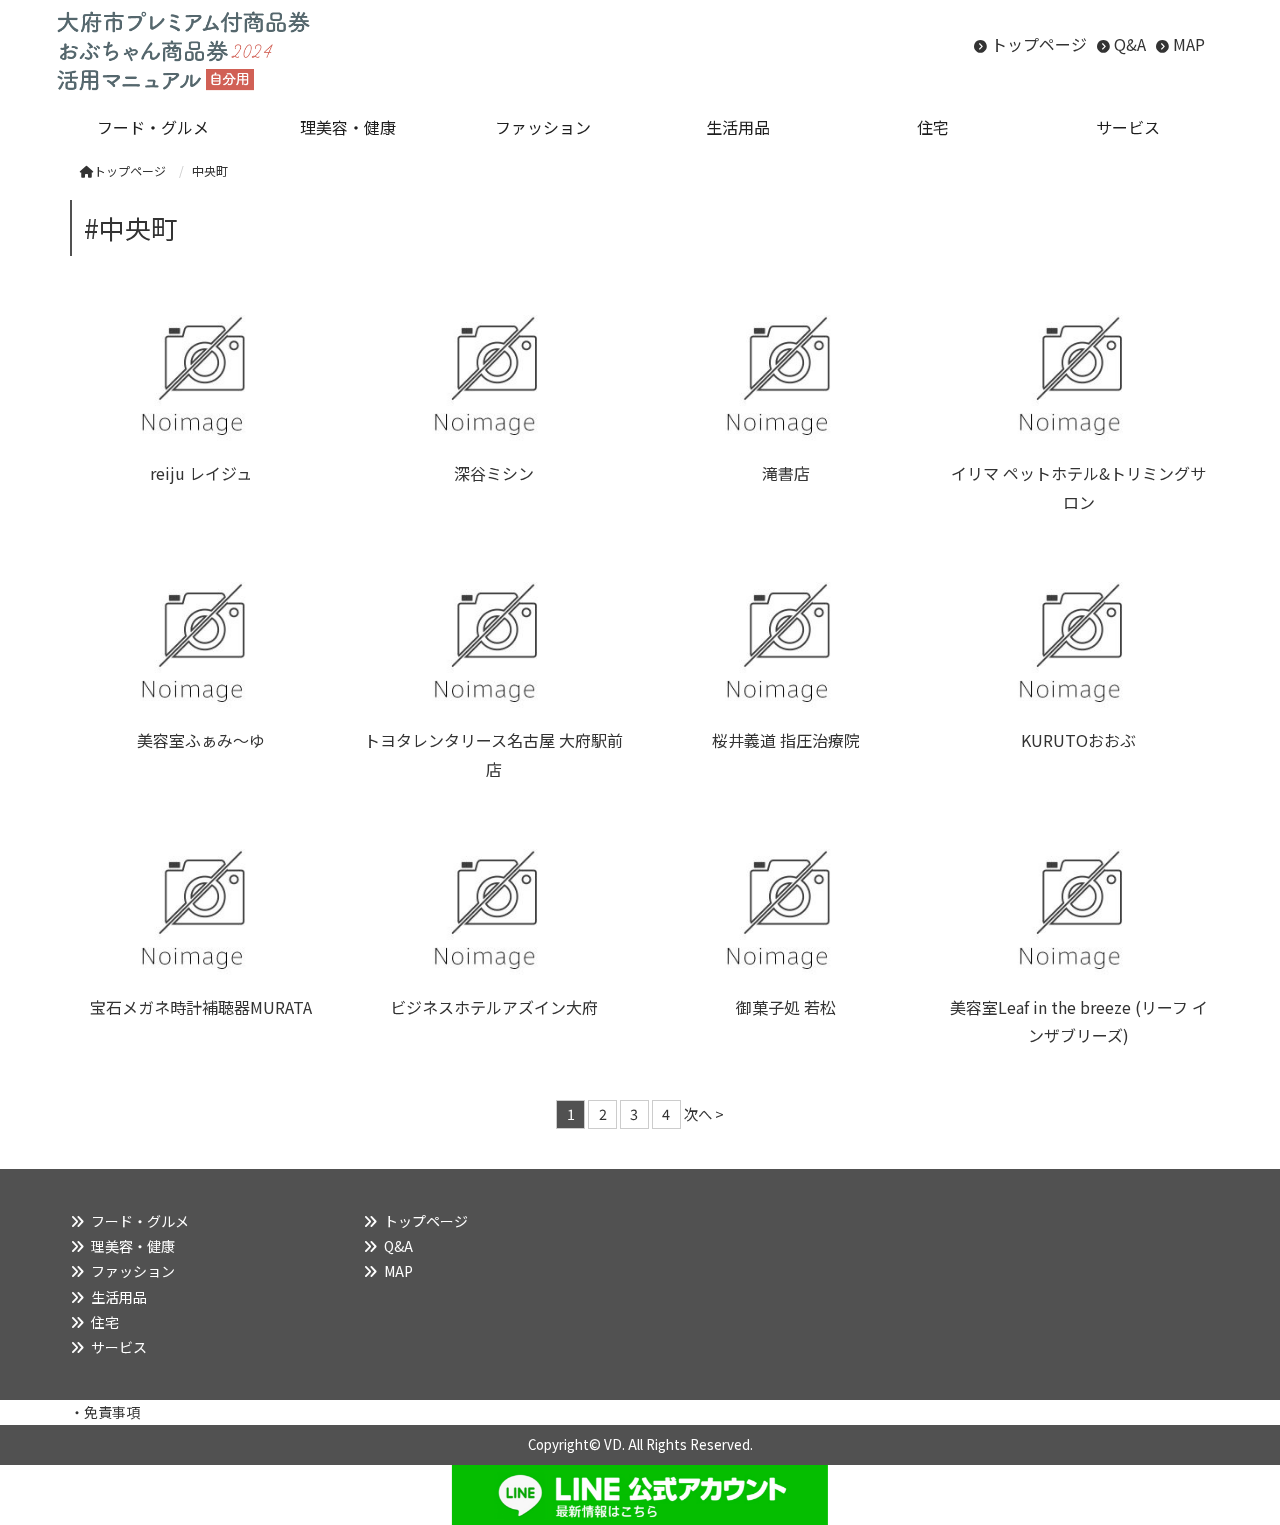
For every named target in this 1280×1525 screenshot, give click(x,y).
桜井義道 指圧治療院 (786, 740)
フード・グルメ (140, 1221)
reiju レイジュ (201, 473)
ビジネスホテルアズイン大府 (494, 1007)
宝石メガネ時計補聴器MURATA (201, 1007)
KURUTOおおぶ (1078, 740)
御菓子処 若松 (786, 1007)
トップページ (1039, 44)
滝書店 (786, 473)
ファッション (133, 1271)
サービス (119, 1347)
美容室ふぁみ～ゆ (201, 740)
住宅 (105, 1322)
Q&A (1130, 44)
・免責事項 (105, 1412)
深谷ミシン (494, 473)
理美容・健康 (133, 1246)
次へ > (704, 1113)
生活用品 (119, 1297)
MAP (1189, 44)
